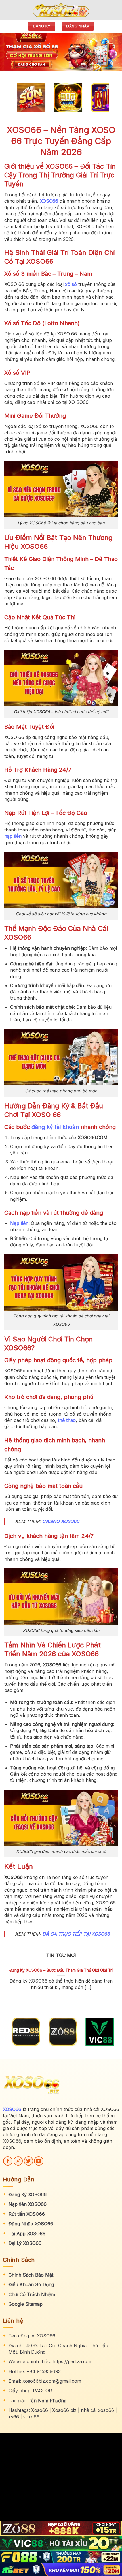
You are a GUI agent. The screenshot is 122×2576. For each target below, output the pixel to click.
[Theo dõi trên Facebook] (8, 2161)
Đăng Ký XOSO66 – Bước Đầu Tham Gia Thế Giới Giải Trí (61, 1970)
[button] (114, 10)
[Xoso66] (61, 10)
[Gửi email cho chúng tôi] (39, 2161)
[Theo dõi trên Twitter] (29, 2161)
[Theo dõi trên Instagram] (18, 2161)
